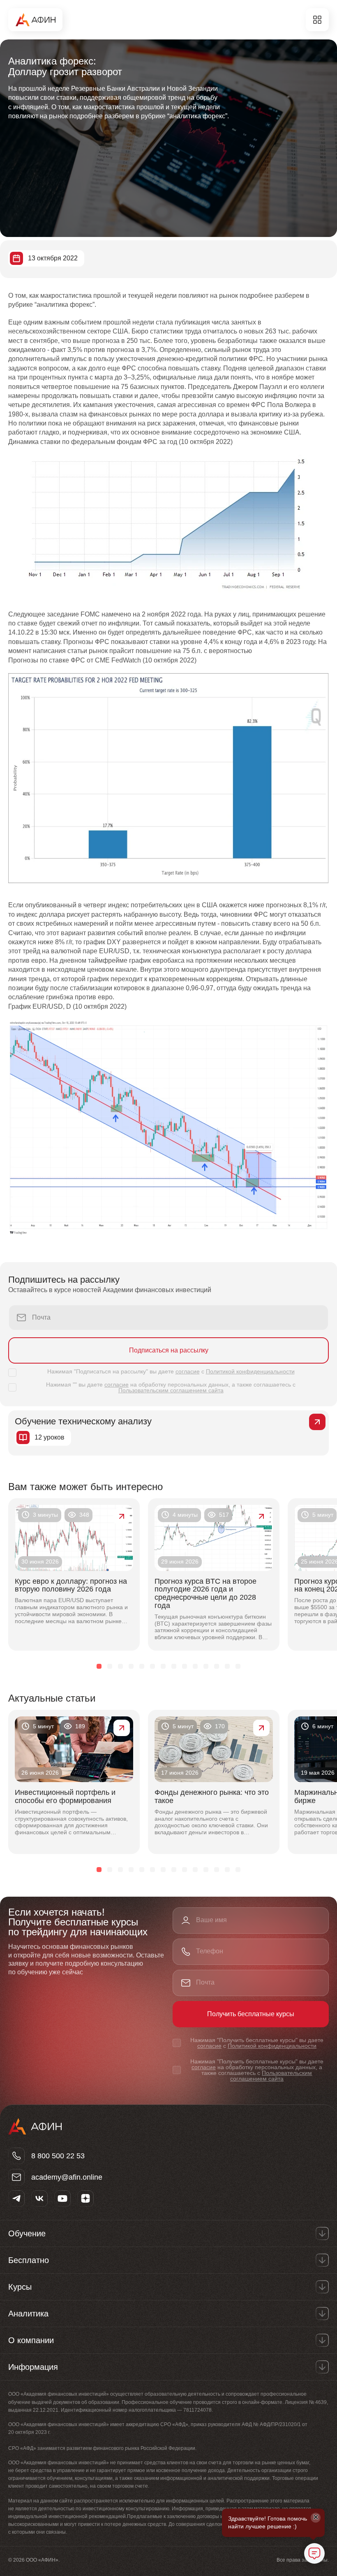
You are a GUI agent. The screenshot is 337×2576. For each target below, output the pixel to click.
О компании (31, 2340)
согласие (188, 1371)
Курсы (20, 2287)
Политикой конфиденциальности (250, 1371)
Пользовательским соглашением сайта (171, 1390)
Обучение (27, 2233)
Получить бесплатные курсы (251, 2014)
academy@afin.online (67, 2177)
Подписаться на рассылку (169, 1350)
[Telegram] (16, 2199)
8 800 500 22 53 (58, 2156)
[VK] (39, 2199)
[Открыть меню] (317, 20)
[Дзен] (85, 2199)
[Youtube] (62, 2199)
